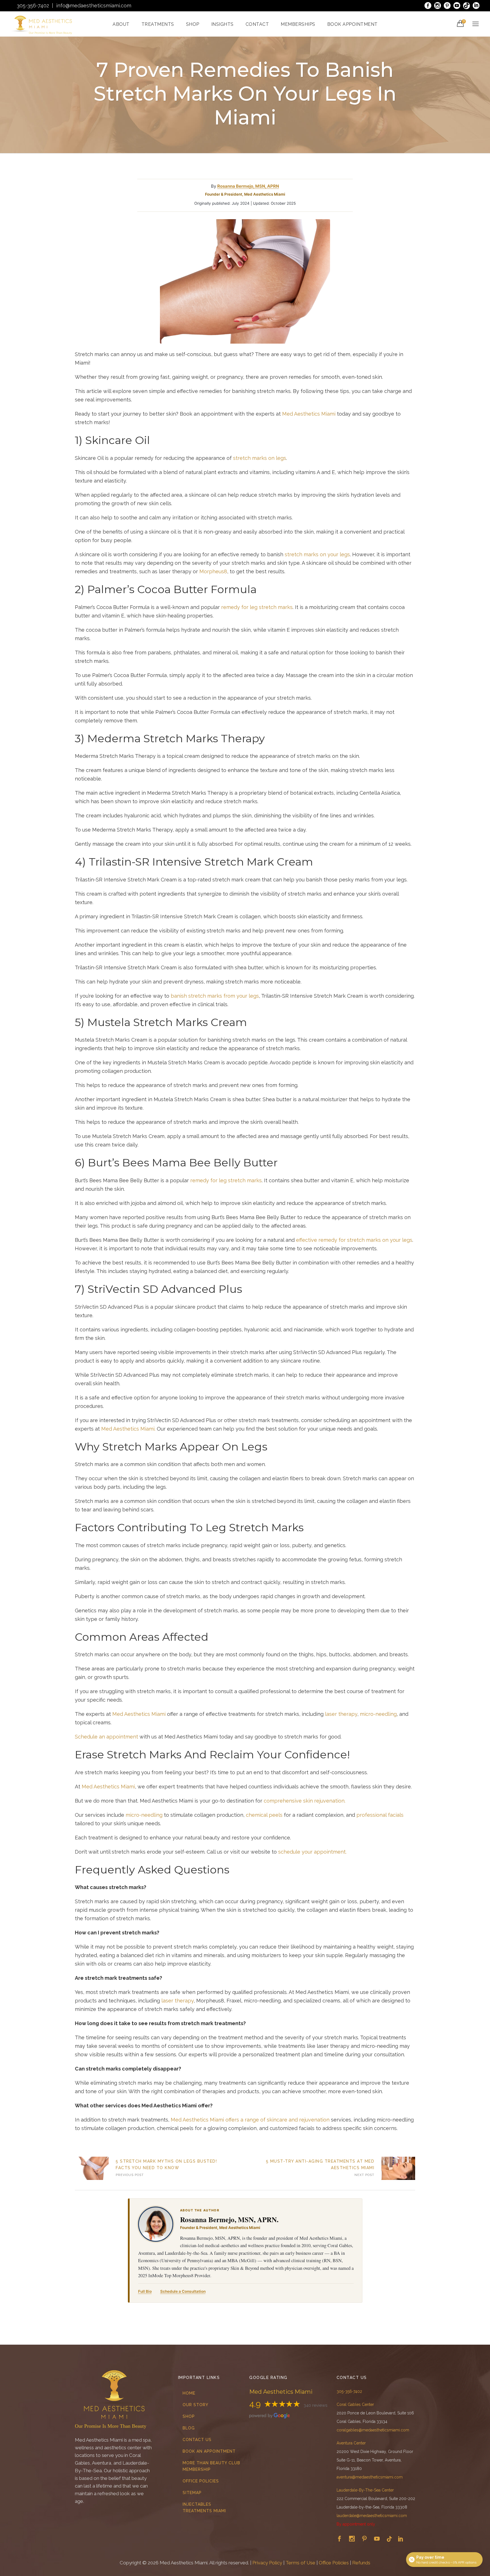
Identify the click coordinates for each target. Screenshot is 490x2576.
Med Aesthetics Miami (309, 414)
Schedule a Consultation (183, 2291)
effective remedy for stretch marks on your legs (354, 1240)
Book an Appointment (209, 2451)
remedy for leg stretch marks (257, 607)
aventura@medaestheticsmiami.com (370, 2477)
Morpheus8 (213, 571)
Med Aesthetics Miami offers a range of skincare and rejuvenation (250, 2120)
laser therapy (341, 1714)
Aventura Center (351, 2443)
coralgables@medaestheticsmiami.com (373, 2430)
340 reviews (315, 2405)
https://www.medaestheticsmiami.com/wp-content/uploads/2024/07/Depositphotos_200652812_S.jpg (92, 2168)
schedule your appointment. (312, 1852)
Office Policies (201, 2481)
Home (189, 2393)
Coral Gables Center (355, 2404)
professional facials (380, 1815)
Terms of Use (300, 2563)
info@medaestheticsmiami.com (94, 6)
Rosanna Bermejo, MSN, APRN (248, 186)
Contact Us (197, 2440)
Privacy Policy (267, 2563)
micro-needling (378, 1714)
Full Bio (145, 2291)
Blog (189, 2428)
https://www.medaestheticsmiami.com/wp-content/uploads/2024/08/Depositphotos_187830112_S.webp (398, 2168)
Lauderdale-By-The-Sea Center (365, 2490)
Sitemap (192, 2493)
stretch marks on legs (260, 458)
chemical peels (264, 1815)
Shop (189, 2416)
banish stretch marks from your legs (215, 996)
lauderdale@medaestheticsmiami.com (372, 2516)
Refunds (361, 2563)
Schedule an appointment (106, 1737)
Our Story (196, 2405)
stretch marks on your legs (317, 554)
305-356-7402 (33, 6)
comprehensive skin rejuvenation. (305, 1801)
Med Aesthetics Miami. (128, 1429)
